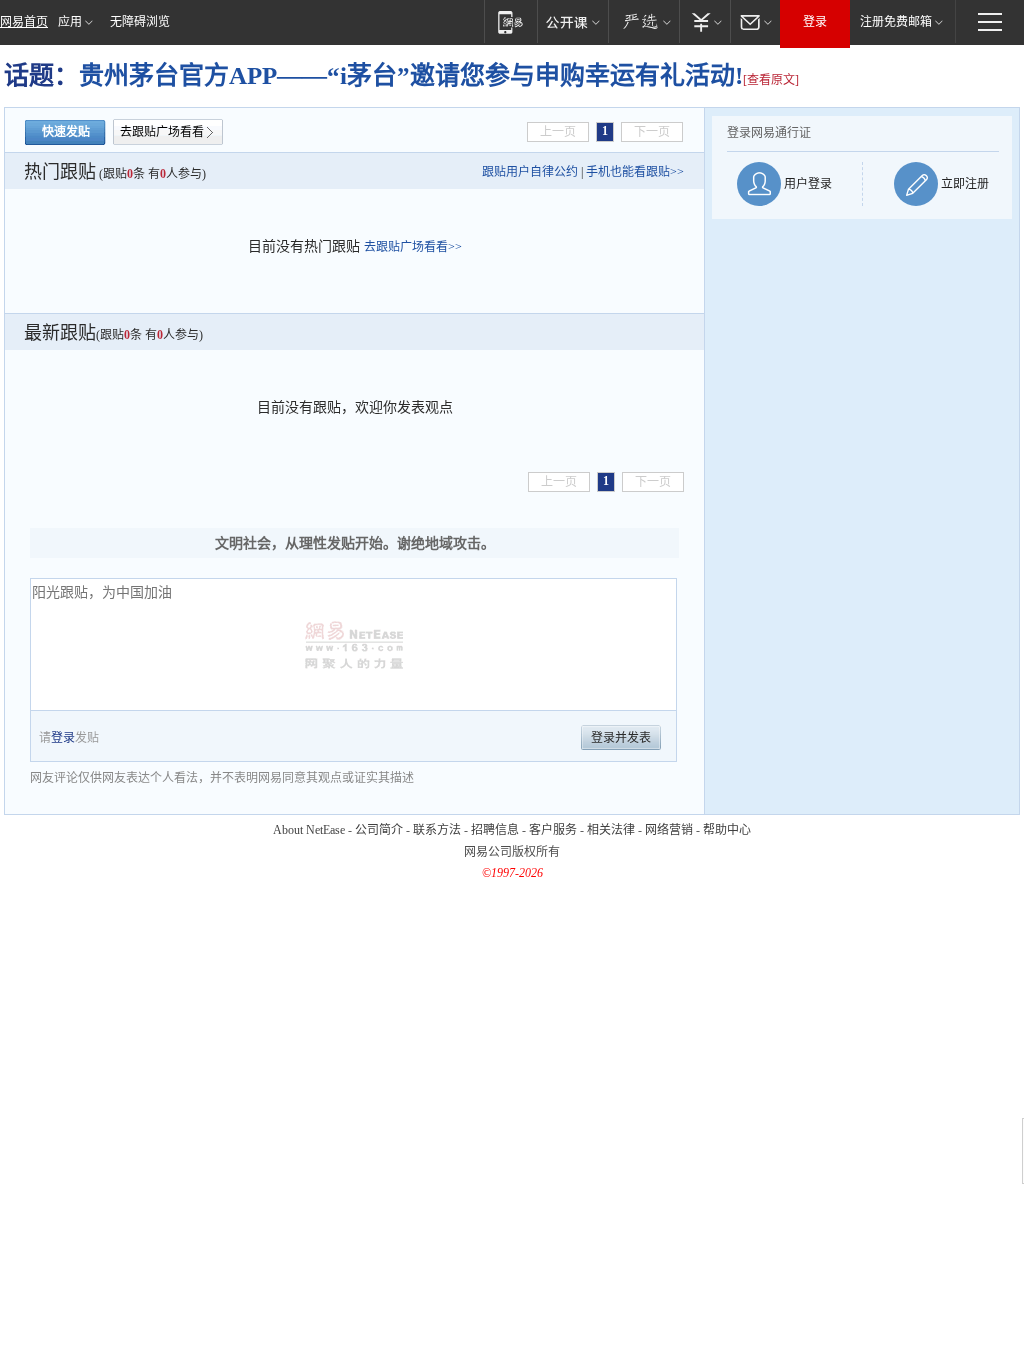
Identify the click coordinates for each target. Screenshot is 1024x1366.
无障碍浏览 (140, 22)
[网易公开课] (572, 21)
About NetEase (309, 830)
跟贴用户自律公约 (530, 172)
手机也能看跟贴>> (635, 172)
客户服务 (553, 830)
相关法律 (611, 830)
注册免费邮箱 (896, 22)
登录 (815, 22)
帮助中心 (727, 830)
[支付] (704, 21)
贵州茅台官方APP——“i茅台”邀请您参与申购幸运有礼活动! (411, 75)
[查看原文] (771, 80)
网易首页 (24, 22)
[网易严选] (643, 21)
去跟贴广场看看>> (413, 247)
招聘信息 (495, 830)
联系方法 (437, 830)
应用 (70, 22)
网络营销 (669, 830)
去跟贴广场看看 (162, 132)
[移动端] (510, 21)
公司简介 (379, 830)
